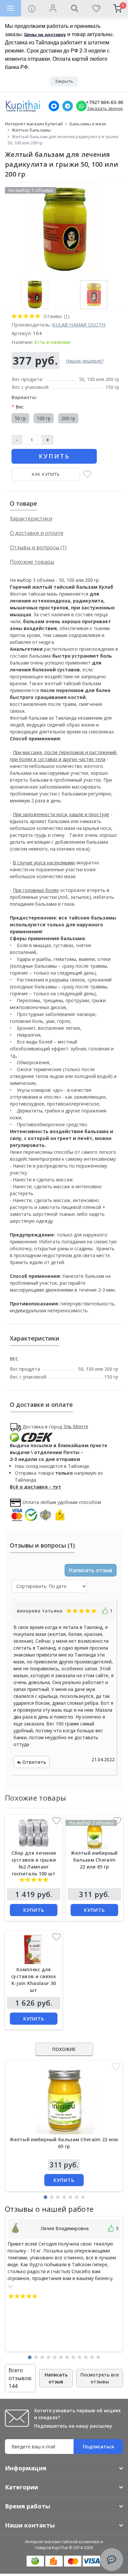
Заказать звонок (105, 108)
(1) (67, 316)
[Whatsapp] (81, 106)
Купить (54, 456)
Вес (18, 407)
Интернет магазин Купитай (34, 124)
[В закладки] (87, 475)
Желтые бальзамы (31, 130)
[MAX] (54, 106)
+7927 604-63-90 (105, 103)
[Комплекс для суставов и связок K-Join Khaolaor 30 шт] (34, 1950)
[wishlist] (96, 8)
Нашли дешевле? (85, 361)
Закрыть (64, 81)
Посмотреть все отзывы (100, 2378)
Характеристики (31, 518)
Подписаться (98, 2447)
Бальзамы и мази (88, 124)
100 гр (44, 418)
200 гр (68, 418)
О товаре (23, 503)
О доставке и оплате (37, 533)
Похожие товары (32, 562)
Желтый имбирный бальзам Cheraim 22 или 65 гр (94, 1860)
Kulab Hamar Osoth (79, 325)
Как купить (46, 474)
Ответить (33, 1762)
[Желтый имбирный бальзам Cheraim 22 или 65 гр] (95, 1834)
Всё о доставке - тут (35, 1487)
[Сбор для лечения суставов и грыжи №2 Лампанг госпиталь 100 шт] (34, 1834)
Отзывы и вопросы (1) (38, 547)
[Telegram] (68, 106)
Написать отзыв (91, 1570)
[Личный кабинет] (53, 8)
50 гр (20, 418)
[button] (45, 2197)
